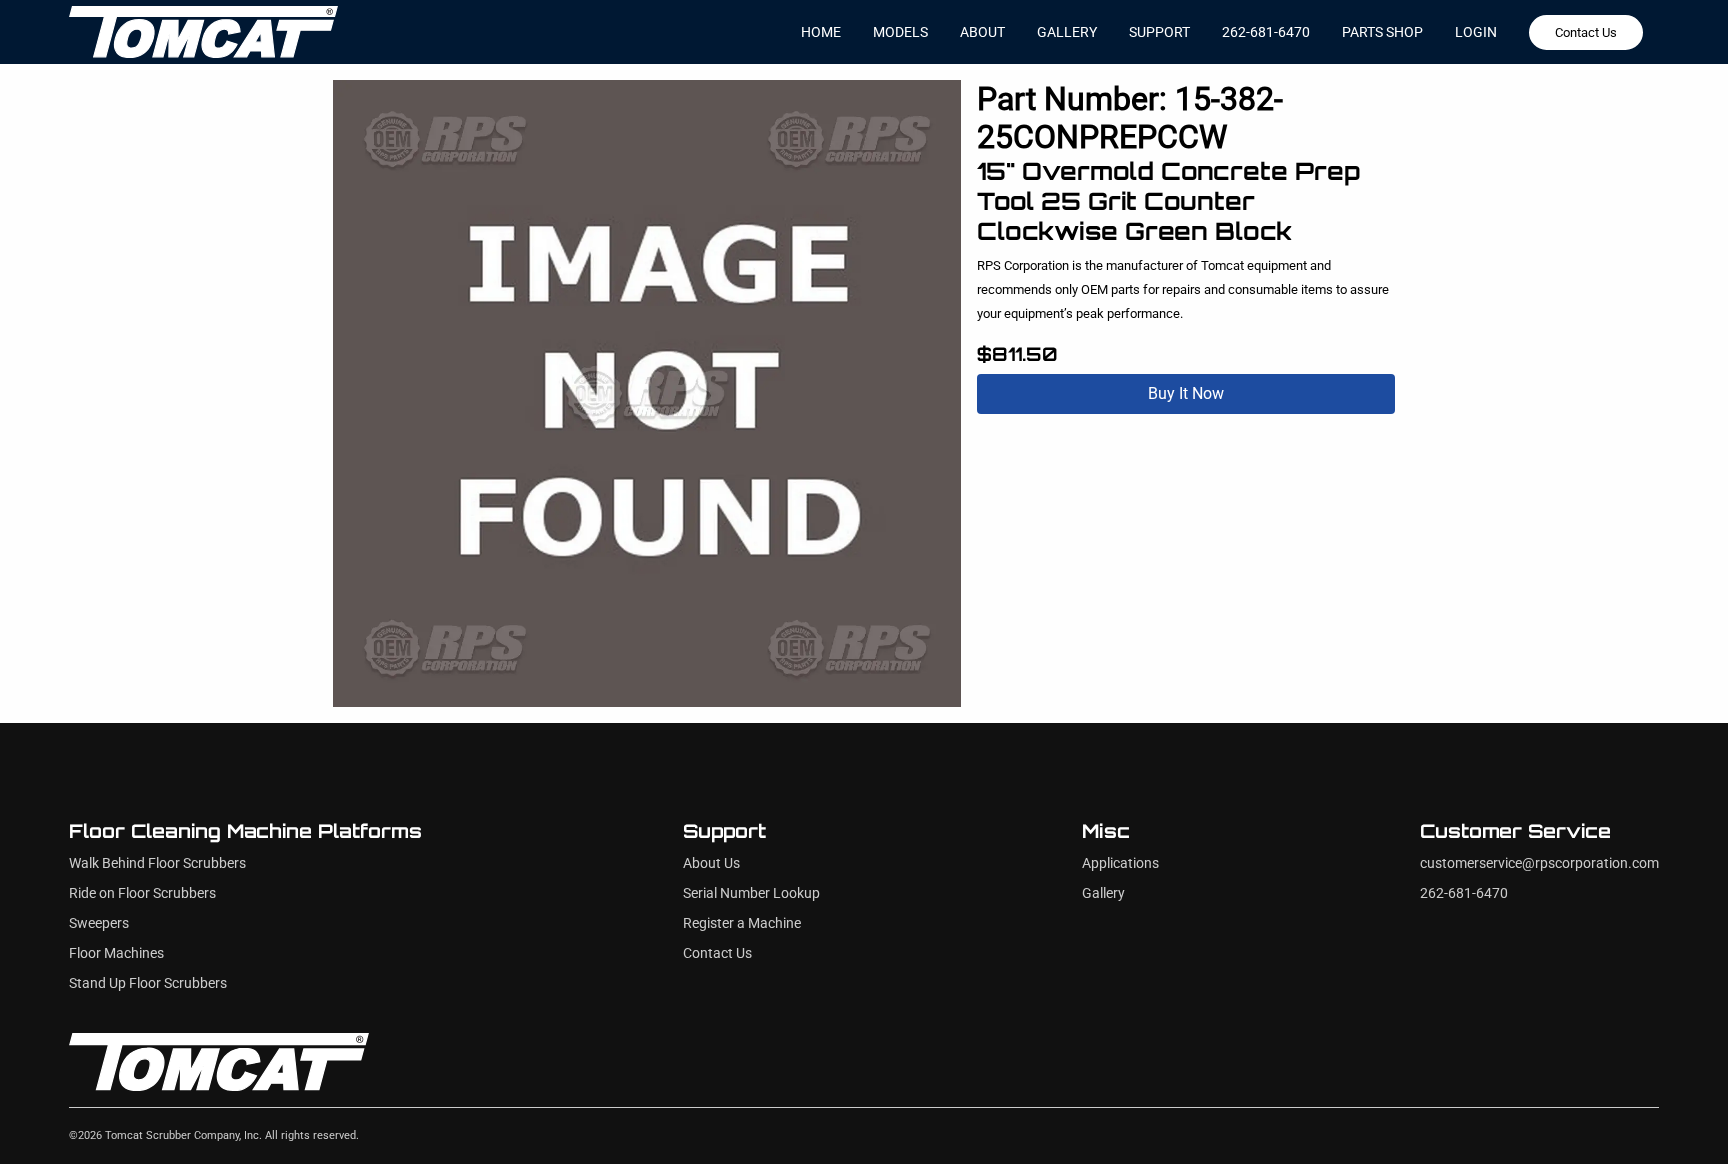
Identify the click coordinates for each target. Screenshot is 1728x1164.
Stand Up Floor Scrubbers (148, 983)
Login (1476, 32)
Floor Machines (116, 953)
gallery (1067, 32)
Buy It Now (1186, 393)
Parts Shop (1382, 32)
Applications (1120, 863)
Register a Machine (742, 923)
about (982, 32)
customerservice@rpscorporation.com (1539, 863)
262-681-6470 (1266, 32)
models (900, 32)
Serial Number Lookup (751, 893)
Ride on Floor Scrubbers (142, 893)
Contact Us (1586, 32)
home (821, 32)
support (1159, 32)
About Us (711, 863)
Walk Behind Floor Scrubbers (157, 863)
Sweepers (99, 923)
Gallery (1103, 893)
